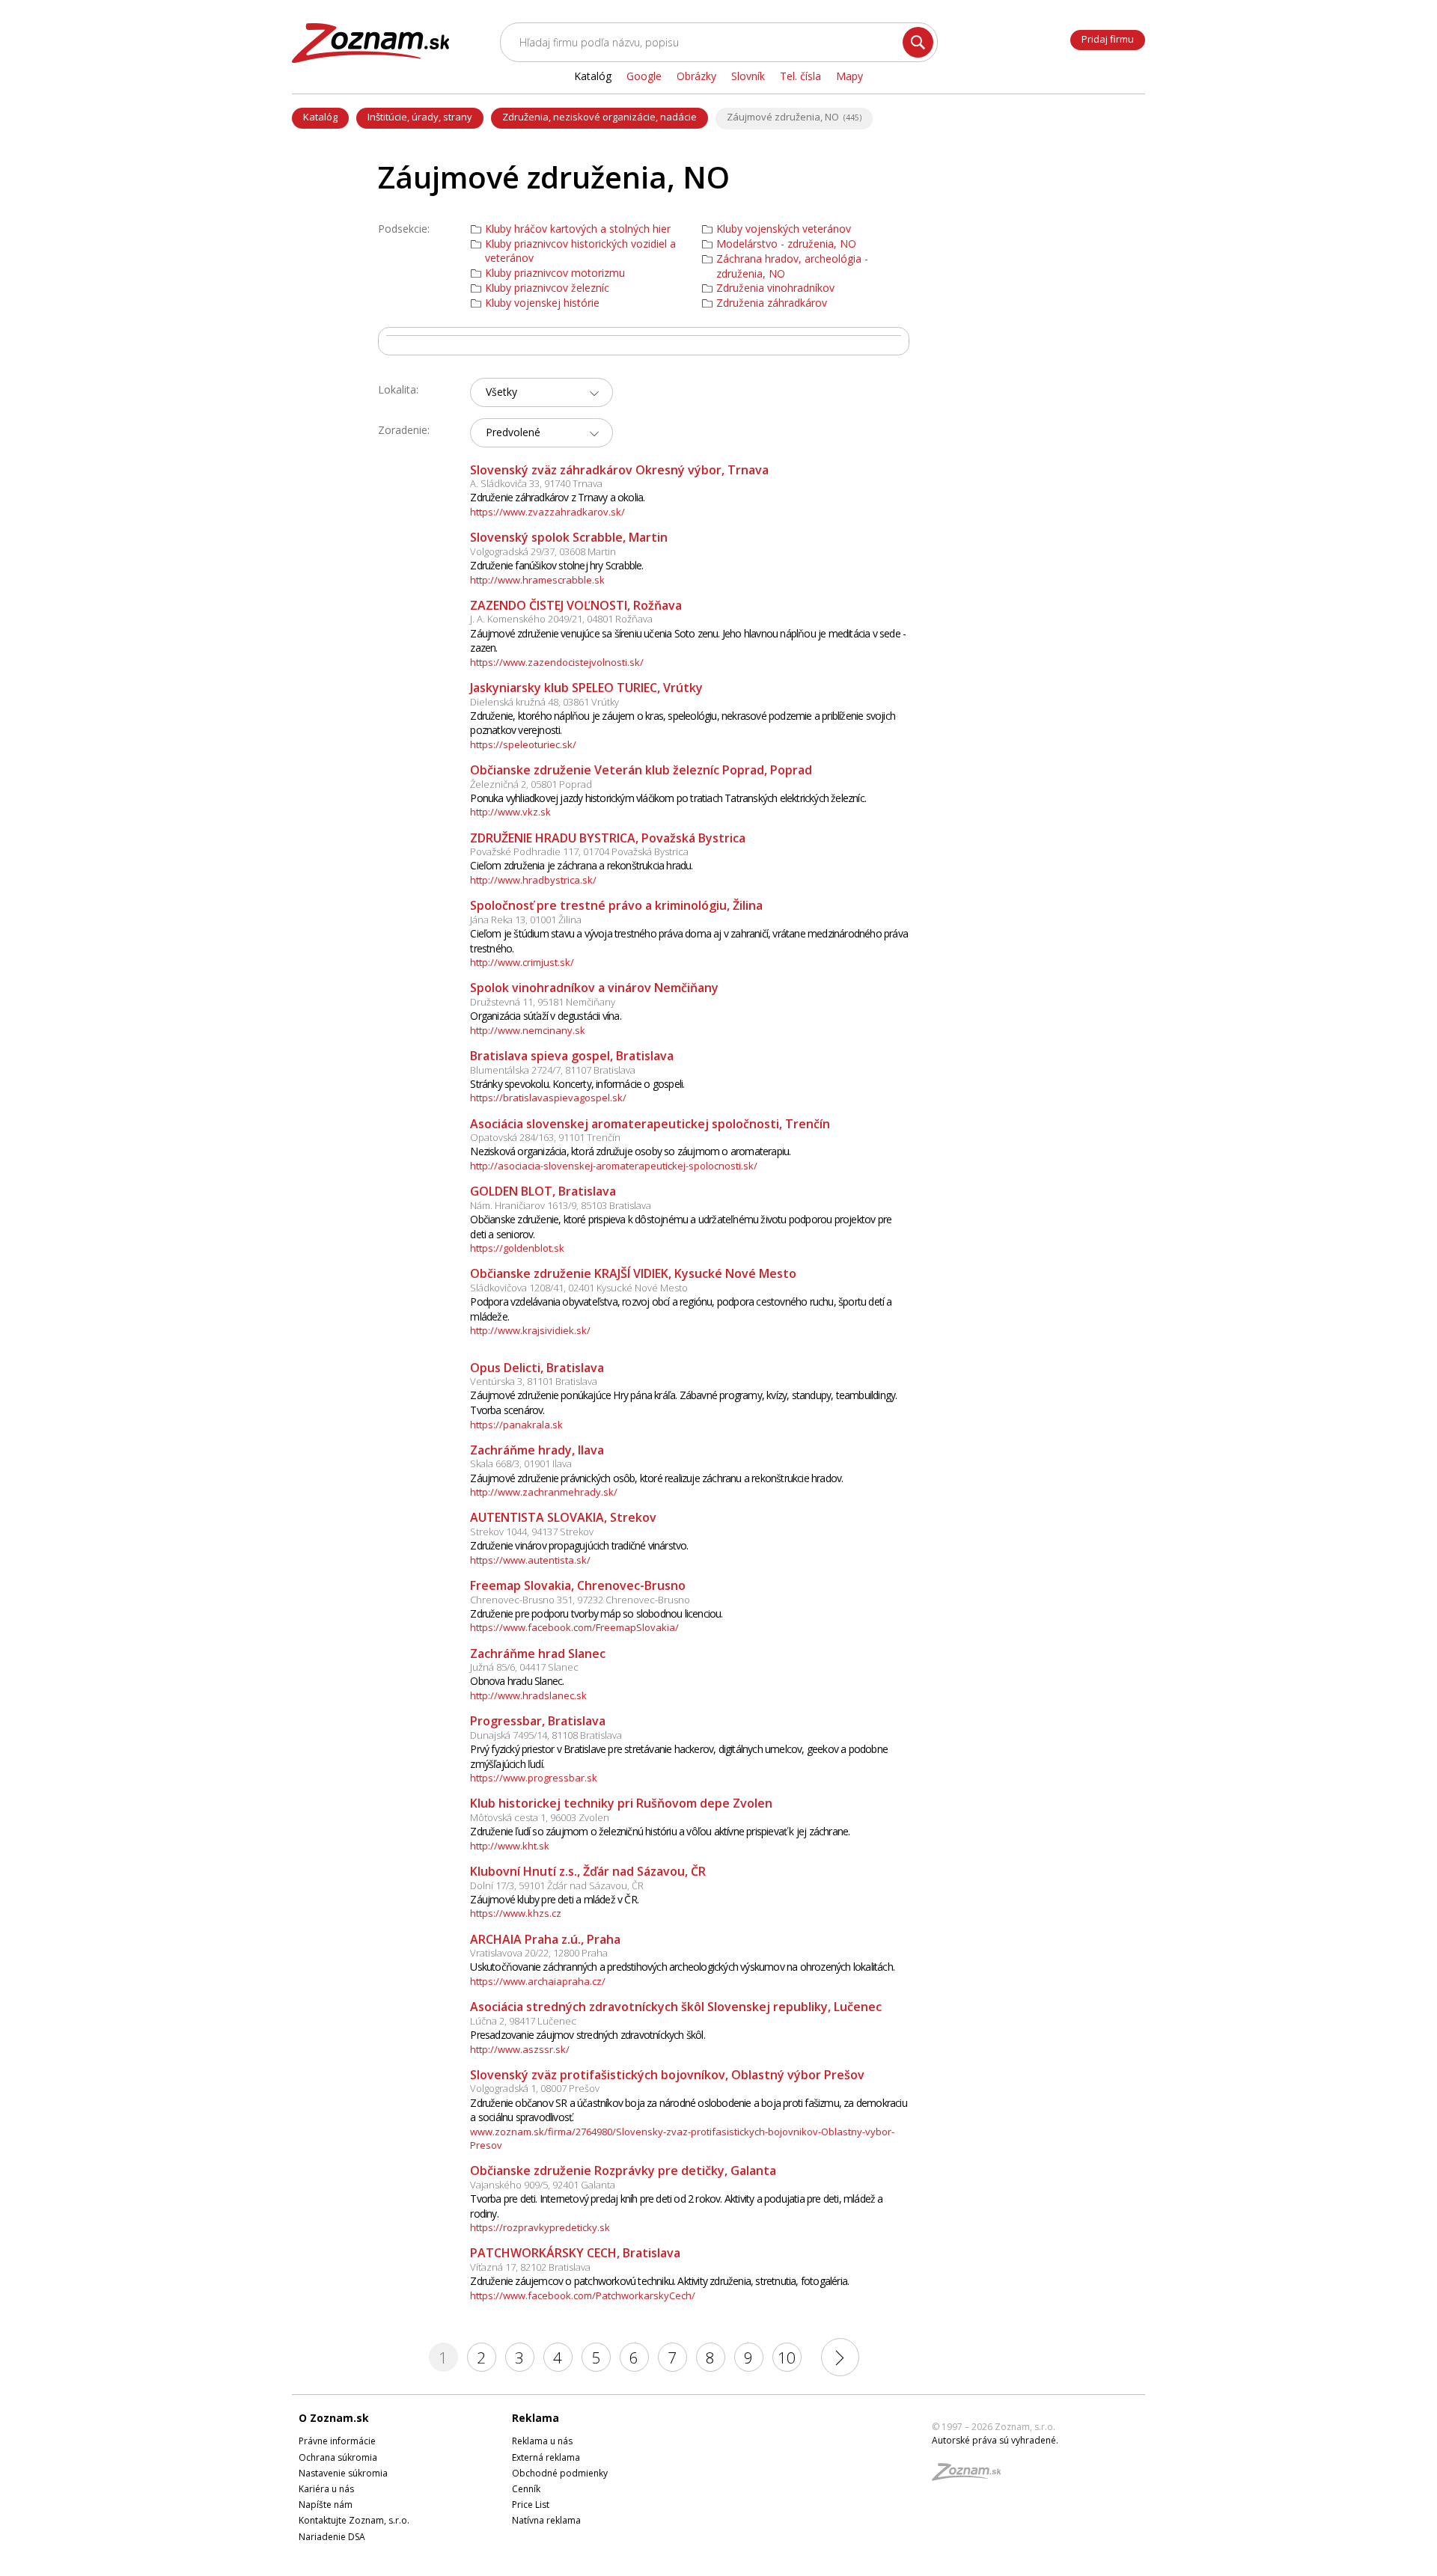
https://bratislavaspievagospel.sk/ (548, 1098)
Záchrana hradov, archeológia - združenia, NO (792, 266)
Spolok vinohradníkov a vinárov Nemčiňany (594, 988)
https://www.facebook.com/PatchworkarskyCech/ (583, 2295)
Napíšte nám (326, 2505)
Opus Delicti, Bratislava (537, 1368)
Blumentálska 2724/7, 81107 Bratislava (553, 1070)
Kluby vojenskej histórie (542, 303)
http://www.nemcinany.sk (528, 1030)
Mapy (849, 76)
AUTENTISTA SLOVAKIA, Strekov (563, 1517)
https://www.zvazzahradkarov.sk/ (547, 512)
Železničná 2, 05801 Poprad (531, 784)
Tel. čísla (800, 76)
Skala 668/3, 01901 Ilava (521, 1463)
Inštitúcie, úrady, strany (420, 117)
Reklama (536, 2418)
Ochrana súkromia (338, 2457)
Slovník (748, 76)
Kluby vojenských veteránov (784, 229)
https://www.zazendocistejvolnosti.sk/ (557, 662)
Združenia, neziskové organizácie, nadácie (599, 117)
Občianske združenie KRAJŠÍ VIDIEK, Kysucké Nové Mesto (633, 1273)
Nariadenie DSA (332, 2537)
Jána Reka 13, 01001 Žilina (526, 920)
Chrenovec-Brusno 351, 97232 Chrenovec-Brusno (580, 1600)
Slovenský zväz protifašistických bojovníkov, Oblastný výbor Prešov (667, 2075)
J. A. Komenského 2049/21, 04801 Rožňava (561, 619)
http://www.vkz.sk (510, 812)
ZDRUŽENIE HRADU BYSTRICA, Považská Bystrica (608, 838)
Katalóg (320, 117)
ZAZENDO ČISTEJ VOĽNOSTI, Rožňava (576, 605)
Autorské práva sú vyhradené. (995, 2440)
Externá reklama (546, 2457)
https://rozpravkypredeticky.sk (540, 2227)
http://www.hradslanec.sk (528, 1695)
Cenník (526, 2489)
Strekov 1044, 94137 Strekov (532, 1532)
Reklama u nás (542, 2441)
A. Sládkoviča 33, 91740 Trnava (536, 483)
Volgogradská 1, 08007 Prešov (535, 2088)
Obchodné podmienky (560, 2473)
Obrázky (696, 76)
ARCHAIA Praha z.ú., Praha (545, 1939)
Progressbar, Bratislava (538, 1721)
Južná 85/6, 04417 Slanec (524, 1667)
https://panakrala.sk (516, 1425)
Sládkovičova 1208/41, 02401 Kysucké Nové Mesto (579, 1288)
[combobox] (541, 392)
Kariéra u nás (326, 2489)
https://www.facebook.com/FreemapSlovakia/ (574, 1627)
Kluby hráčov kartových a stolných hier (578, 229)
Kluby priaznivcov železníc (547, 288)
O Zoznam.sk (334, 2418)
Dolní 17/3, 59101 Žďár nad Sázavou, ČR (557, 1885)
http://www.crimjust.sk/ (522, 962)
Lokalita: (398, 389)
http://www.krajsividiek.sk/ (530, 1330)
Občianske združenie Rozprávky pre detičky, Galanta (623, 2170)
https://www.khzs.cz (516, 1913)
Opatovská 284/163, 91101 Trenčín (545, 1137)
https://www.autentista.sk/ (530, 1560)
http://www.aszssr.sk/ (520, 2049)
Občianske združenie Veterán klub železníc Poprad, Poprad (641, 770)
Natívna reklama (546, 2520)
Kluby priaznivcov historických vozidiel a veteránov (580, 251)
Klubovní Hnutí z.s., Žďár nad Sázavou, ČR (588, 1871)
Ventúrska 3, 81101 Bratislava (534, 1381)
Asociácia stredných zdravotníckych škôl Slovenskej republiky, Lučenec (676, 2007)
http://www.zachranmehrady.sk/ (544, 1492)
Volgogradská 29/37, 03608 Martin (543, 551)
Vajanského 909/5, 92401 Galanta (543, 2185)
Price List (531, 2505)
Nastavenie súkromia (343, 2473)
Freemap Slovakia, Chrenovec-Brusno (578, 1585)
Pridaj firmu (1108, 39)
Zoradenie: (404, 430)
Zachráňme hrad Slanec (538, 1653)
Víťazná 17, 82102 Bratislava (530, 2267)
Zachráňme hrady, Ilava (537, 1450)
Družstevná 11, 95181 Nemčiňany (543, 1002)
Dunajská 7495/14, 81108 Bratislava (546, 1735)
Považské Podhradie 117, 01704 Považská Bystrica (579, 851)
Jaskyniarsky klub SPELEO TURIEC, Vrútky (586, 688)
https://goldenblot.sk (517, 1248)
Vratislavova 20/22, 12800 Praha (539, 1953)
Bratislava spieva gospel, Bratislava (572, 1056)
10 (787, 2358)
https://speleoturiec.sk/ (523, 744)
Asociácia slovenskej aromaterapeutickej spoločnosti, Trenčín (650, 1124)
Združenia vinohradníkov (775, 288)
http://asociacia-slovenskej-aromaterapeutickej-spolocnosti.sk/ (614, 1166)
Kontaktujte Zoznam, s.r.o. (354, 2520)
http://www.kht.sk (510, 1846)
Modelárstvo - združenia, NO (786, 244)
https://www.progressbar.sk (534, 1778)
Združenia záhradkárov (772, 303)
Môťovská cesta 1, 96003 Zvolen (540, 1817)
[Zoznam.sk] (971, 2476)
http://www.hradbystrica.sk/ (533, 880)
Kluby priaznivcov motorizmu (555, 273)
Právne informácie (337, 2441)
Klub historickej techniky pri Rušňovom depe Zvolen (621, 1803)
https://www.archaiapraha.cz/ (538, 1981)
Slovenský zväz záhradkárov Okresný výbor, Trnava (619, 470)
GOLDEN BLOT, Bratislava (543, 1191)
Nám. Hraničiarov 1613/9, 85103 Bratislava (561, 1205)
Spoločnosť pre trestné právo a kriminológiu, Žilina (616, 905)
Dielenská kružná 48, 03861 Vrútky (544, 702)
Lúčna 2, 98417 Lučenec (523, 2021)
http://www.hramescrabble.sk (537, 580)
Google (644, 76)
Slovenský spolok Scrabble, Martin (569, 537)
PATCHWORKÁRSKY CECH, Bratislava (575, 2253)
